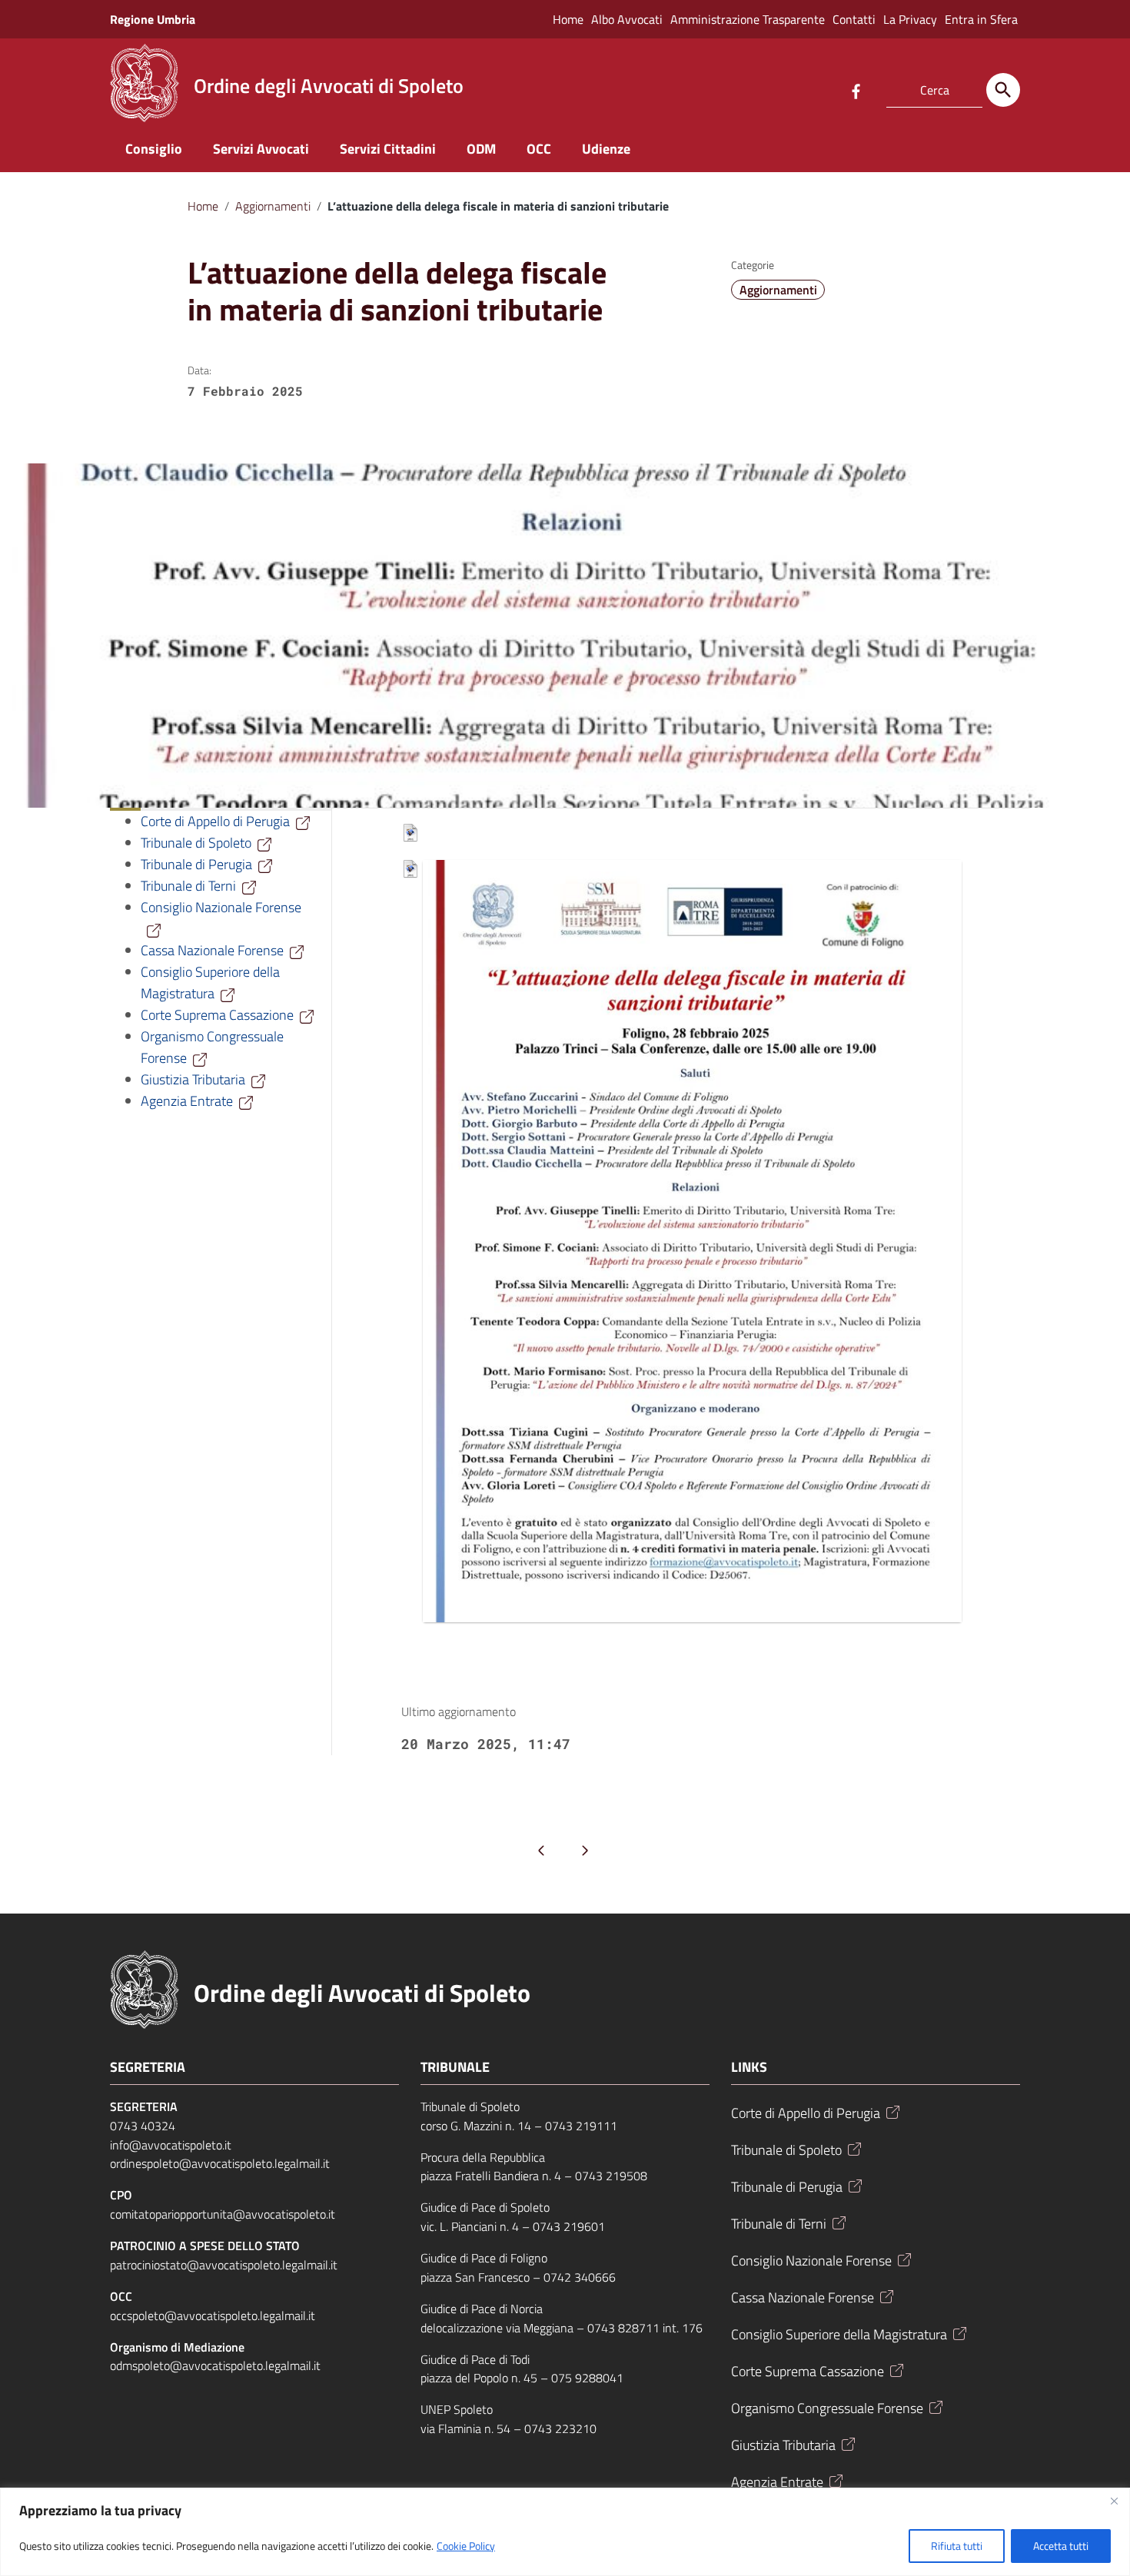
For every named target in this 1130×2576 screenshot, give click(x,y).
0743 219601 (569, 2226)
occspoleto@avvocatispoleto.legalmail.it (213, 2315)
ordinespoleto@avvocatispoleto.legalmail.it (220, 2163)
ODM (481, 149)
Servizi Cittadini (388, 149)
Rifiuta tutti (957, 2546)
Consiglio (154, 149)
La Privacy (910, 19)
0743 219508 (611, 2176)
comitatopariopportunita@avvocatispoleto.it (223, 2214)
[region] (565, 2532)
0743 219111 (581, 2126)
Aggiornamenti (273, 206)
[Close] (1114, 2501)
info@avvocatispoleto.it (171, 2145)
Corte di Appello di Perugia (215, 821)
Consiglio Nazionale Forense (811, 2261)
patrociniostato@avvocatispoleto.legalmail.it (224, 2265)
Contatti (854, 19)
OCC (539, 149)
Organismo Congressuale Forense (827, 2408)
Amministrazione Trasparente (748, 19)
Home (568, 19)
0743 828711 (623, 2328)
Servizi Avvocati (261, 149)
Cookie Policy (466, 2546)
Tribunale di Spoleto (196, 843)
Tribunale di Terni (188, 886)
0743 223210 (560, 2428)
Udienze (606, 149)
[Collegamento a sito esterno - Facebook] (856, 90)
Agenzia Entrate (187, 1101)
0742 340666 (580, 2277)
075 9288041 (587, 2378)
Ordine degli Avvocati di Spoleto (362, 1993)
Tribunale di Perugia (196, 864)
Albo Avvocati (627, 19)
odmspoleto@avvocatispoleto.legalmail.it (215, 2365)
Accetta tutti (1061, 2546)
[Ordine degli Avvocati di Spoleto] (145, 82)
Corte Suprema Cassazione (217, 1015)
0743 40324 (143, 2126)
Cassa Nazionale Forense (212, 950)
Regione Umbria (153, 19)
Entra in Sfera (981, 19)
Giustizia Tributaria (193, 1079)
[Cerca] (1003, 90)
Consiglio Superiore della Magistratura (210, 983)
